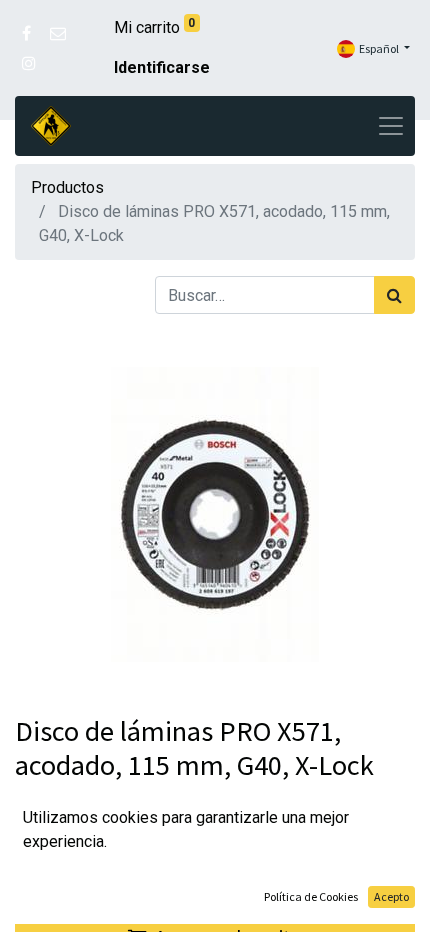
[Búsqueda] (394, 295)
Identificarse (162, 67)
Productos (67, 187)
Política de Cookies (311, 896)
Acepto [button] (391, 896)
